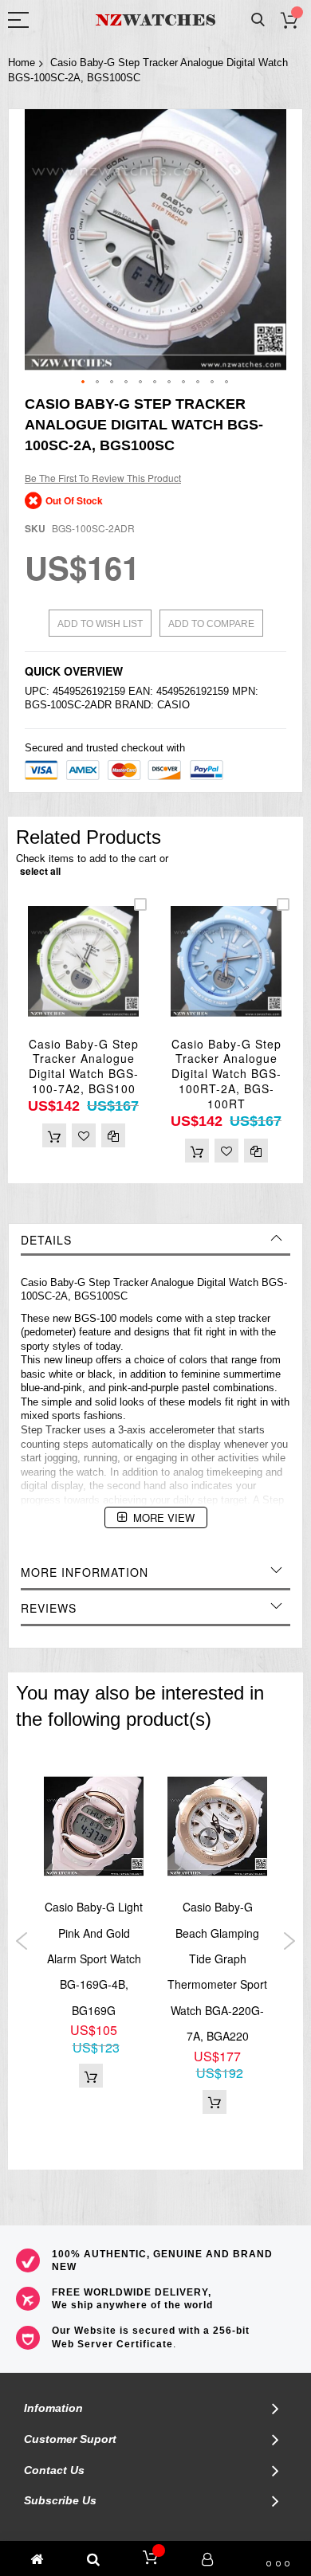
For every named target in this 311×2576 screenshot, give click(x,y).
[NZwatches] (155, 20)
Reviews (49, 1608)
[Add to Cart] (54, 1135)
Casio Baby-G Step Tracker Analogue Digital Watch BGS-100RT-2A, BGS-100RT (226, 1074)
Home (22, 63)
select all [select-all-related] (40, 871)
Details (46, 1240)
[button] (84, 382)
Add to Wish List (100, 624)
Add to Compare (211, 624)
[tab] (155, 1240)
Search (258, 20)
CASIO (173, 705)
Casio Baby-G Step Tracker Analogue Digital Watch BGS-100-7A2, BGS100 (84, 1066)
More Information (85, 1572)
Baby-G (68, 1282)
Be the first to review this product (103, 478)
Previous (22, 1941)
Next (289, 1941)
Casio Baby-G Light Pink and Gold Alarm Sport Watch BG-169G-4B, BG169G (94, 1958)
